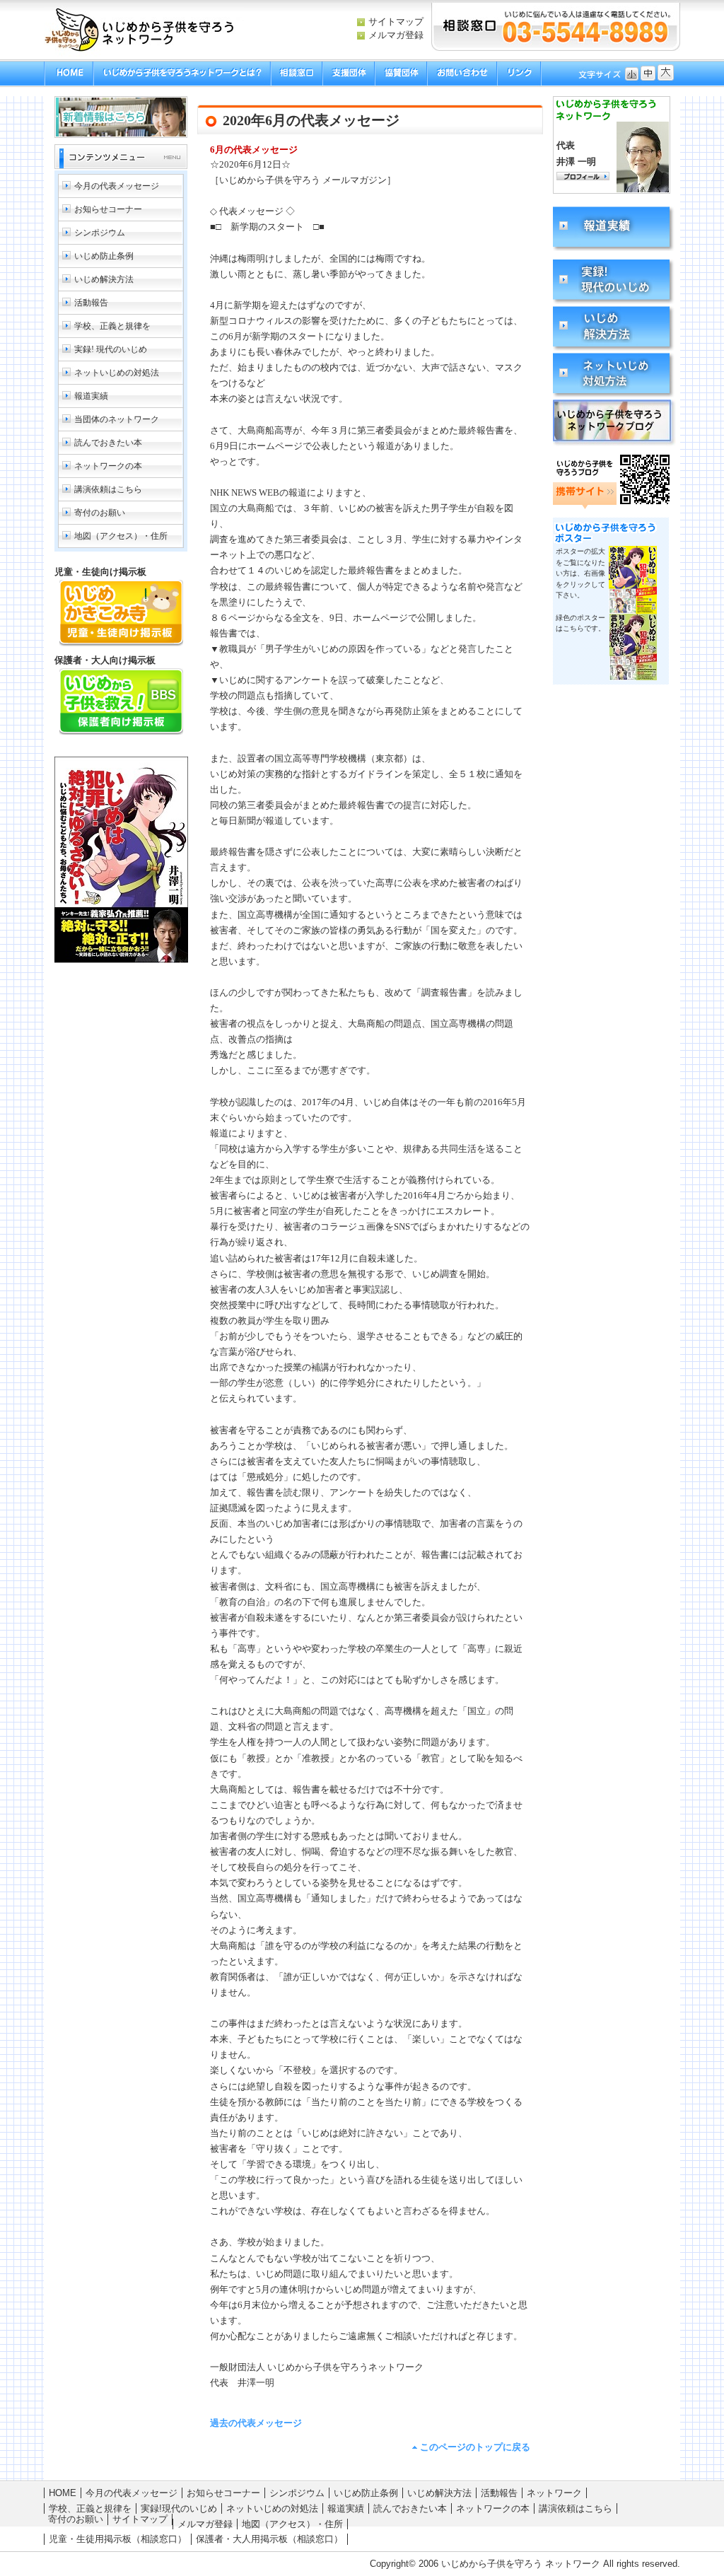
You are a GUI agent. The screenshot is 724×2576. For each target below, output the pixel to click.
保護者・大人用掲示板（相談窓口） (269, 2539)
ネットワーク (554, 2493)
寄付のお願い (100, 513)
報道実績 (91, 396)
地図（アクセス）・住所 (121, 536)
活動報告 (91, 303)
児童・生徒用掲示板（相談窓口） (118, 2539)
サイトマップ (396, 22)
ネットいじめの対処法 (117, 373)
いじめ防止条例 (104, 256)
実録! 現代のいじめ (111, 349)
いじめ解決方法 (104, 279)
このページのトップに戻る (475, 2447)
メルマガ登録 (396, 35)
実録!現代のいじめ (179, 2508)
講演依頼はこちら (108, 489)
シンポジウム (100, 233)
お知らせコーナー (108, 209)
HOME (63, 2493)
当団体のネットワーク (117, 419)
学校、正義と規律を (112, 326)
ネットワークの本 (108, 466)
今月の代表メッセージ (117, 186)
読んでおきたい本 (108, 443)
